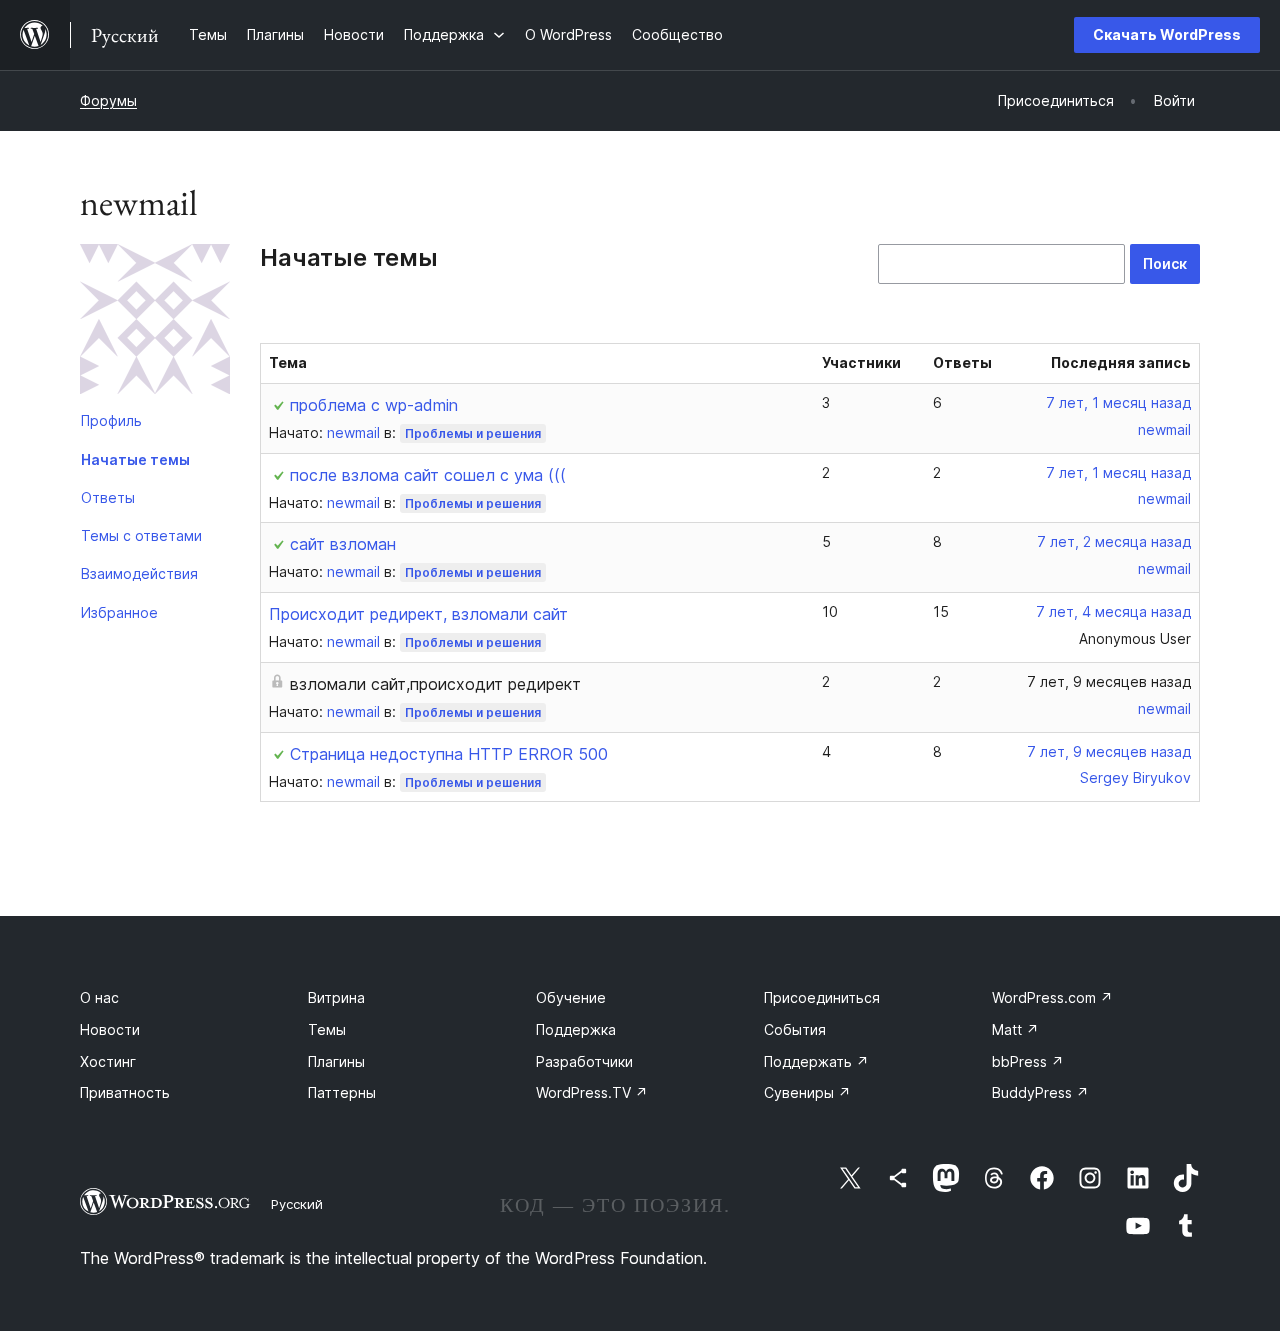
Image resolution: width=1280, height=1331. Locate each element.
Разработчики (584, 1061)
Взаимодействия (139, 573)
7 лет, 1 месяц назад (1118, 402)
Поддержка (576, 1029)
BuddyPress (1040, 1092)
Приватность (125, 1092)
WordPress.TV (592, 1092)
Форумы (108, 100)
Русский (297, 1204)
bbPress (1028, 1061)
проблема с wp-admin (374, 405)
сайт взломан (343, 544)
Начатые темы (135, 459)
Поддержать (816, 1061)
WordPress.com (1052, 997)
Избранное (119, 612)
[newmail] (155, 323)
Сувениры (807, 1092)
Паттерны (342, 1092)
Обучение (571, 997)
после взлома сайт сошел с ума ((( (428, 475)
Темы (327, 1029)
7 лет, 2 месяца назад (1114, 541)
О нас (99, 997)
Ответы (108, 497)
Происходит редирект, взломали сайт (418, 614)
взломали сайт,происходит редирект (435, 684)
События (795, 1029)
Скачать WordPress (1167, 34)
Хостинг (108, 1061)
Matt (1015, 1029)
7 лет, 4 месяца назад (1113, 611)
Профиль (111, 420)
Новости (110, 1029)
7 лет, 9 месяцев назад (1109, 681)
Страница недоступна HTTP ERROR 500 (449, 754)
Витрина (336, 997)
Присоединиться (822, 997)
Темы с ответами (141, 535)
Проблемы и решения (473, 433)
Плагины (336, 1061)
